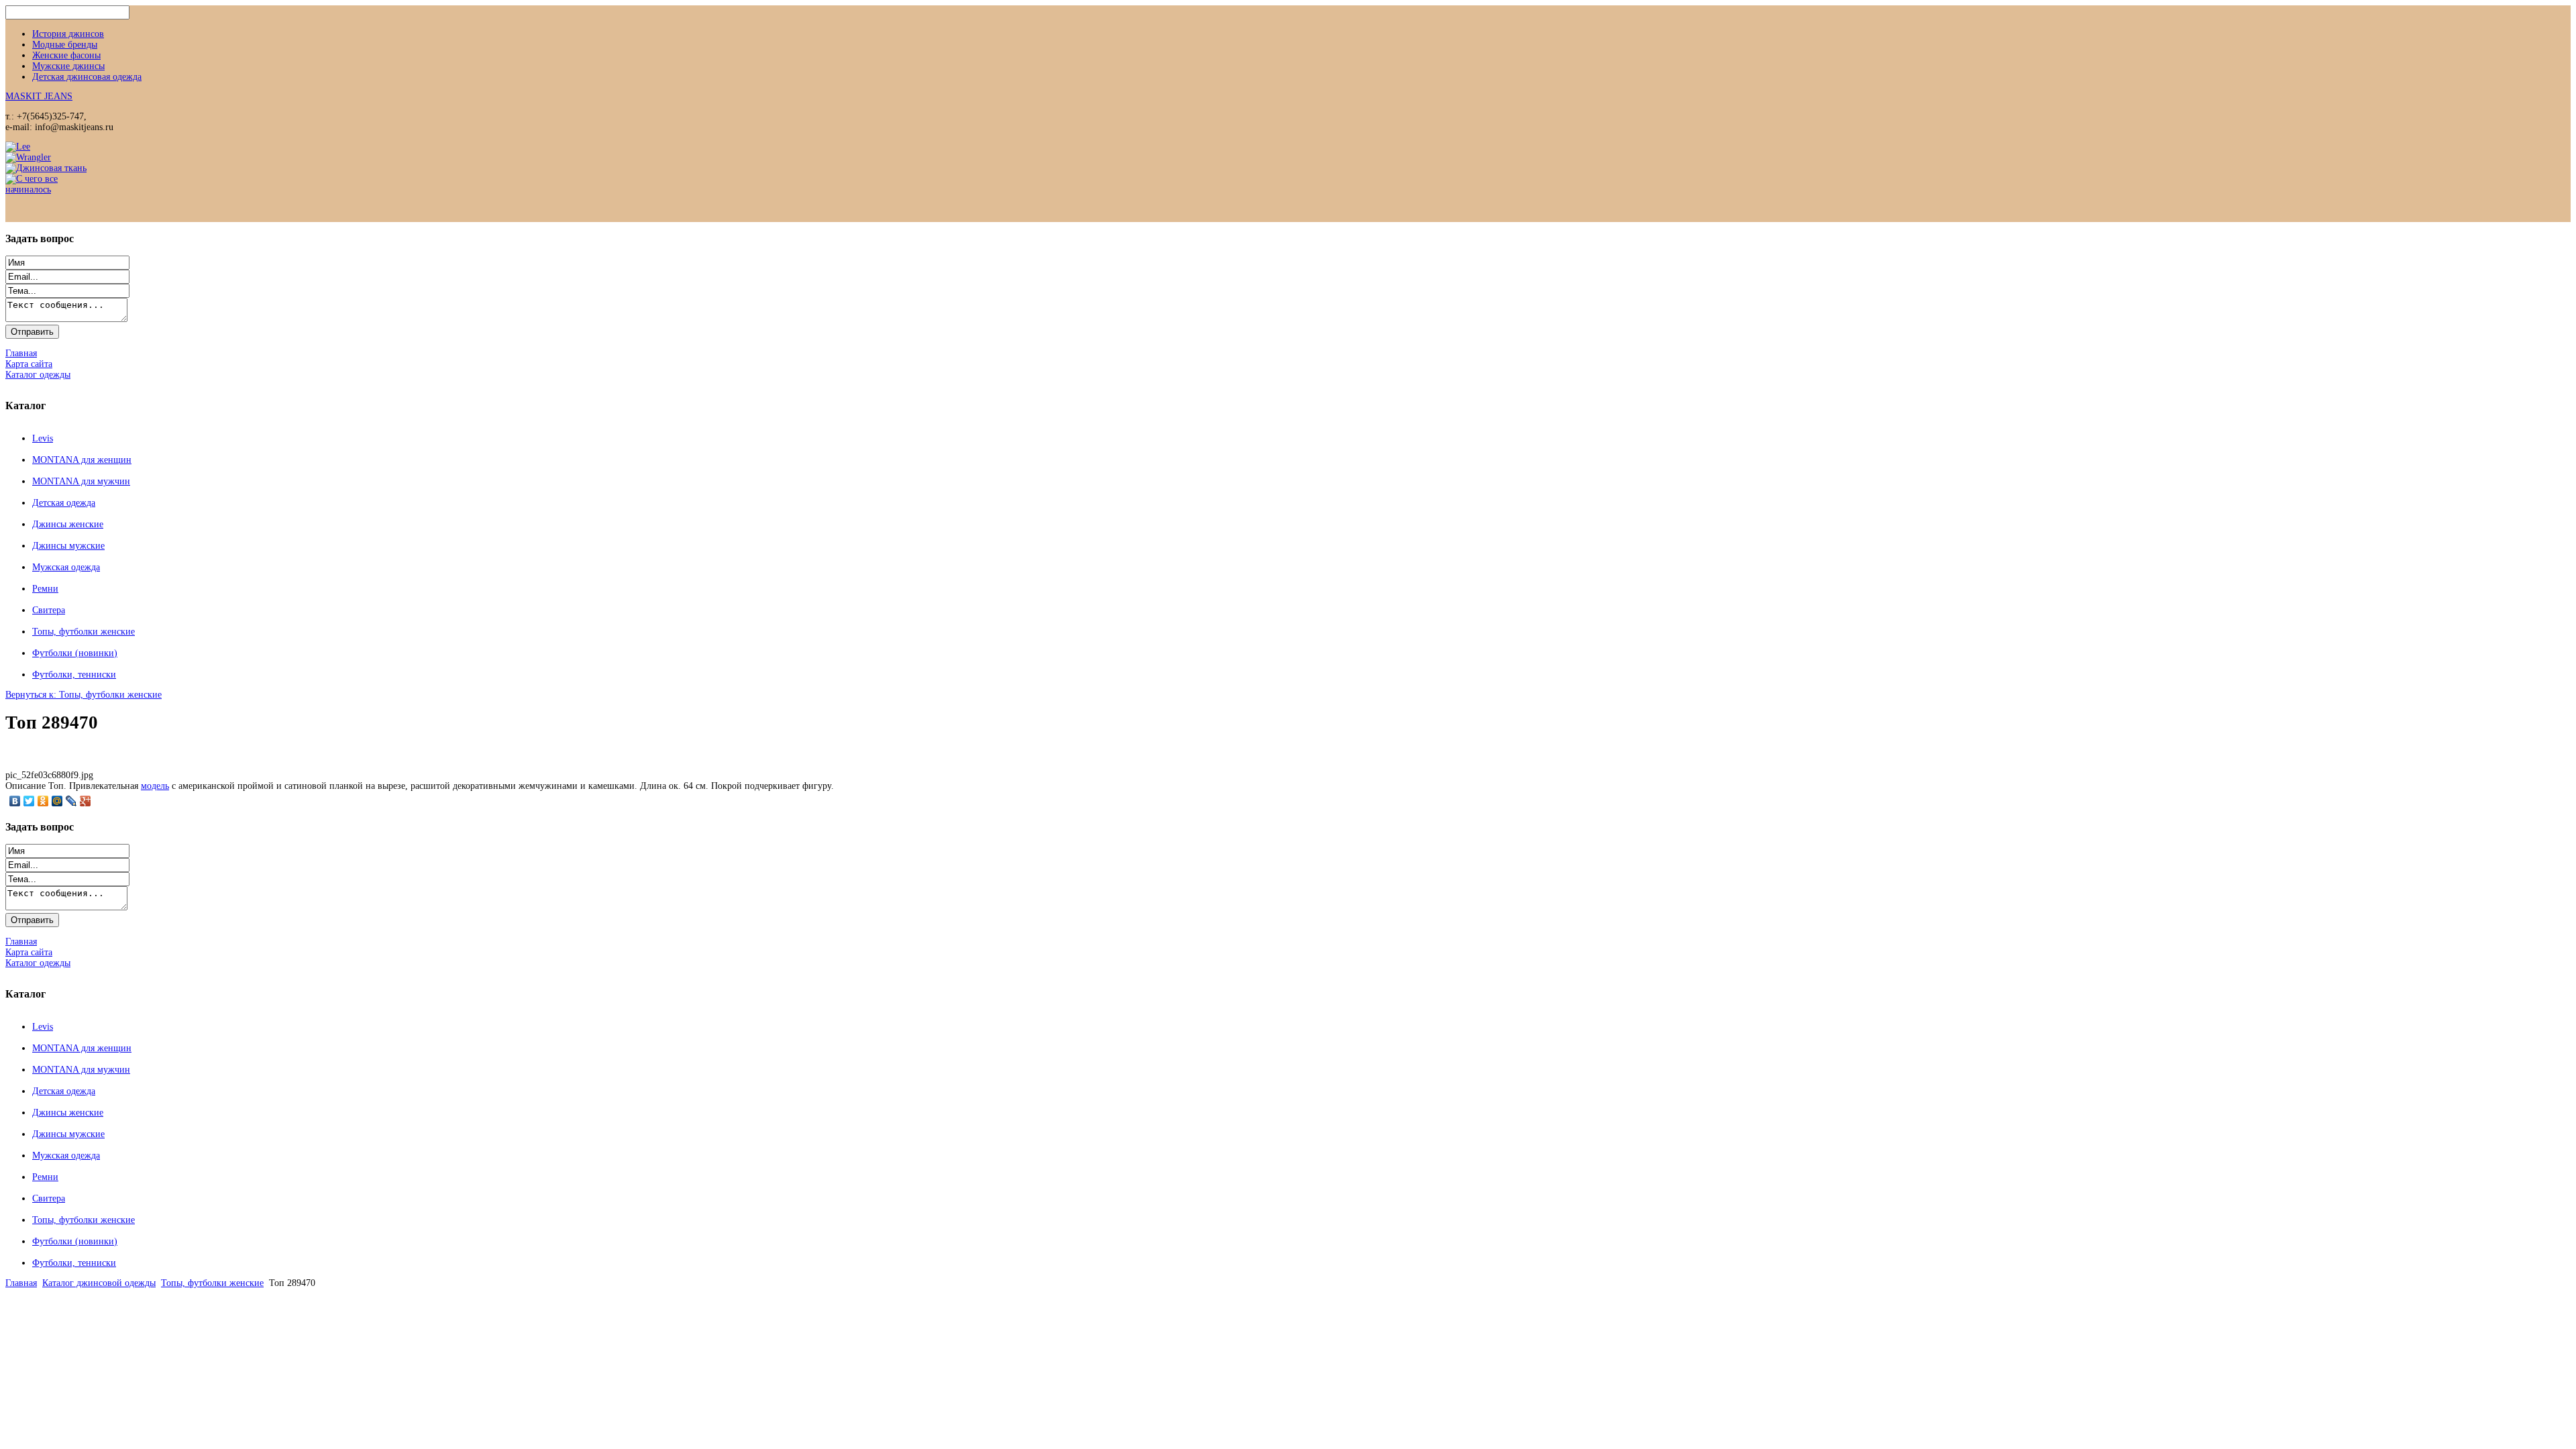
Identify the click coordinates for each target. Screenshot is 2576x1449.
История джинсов (68, 34)
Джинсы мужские (68, 546)
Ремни (45, 589)
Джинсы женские (68, 524)
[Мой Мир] (57, 801)
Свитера (49, 610)
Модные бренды (65, 45)
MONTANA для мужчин (81, 481)
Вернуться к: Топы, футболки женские (84, 695)
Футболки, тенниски (74, 675)
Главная (21, 1283)
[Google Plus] (86, 801)
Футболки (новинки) (75, 653)
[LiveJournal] (71, 801)
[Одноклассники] (43, 801)
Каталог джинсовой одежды (99, 1283)
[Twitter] (29, 801)
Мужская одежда (66, 567)
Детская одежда (64, 503)
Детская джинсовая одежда (87, 77)
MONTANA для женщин (82, 460)
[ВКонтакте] (15, 801)
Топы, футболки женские (84, 632)
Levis (43, 438)
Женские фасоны (66, 55)
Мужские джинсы (68, 66)
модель (155, 786)
